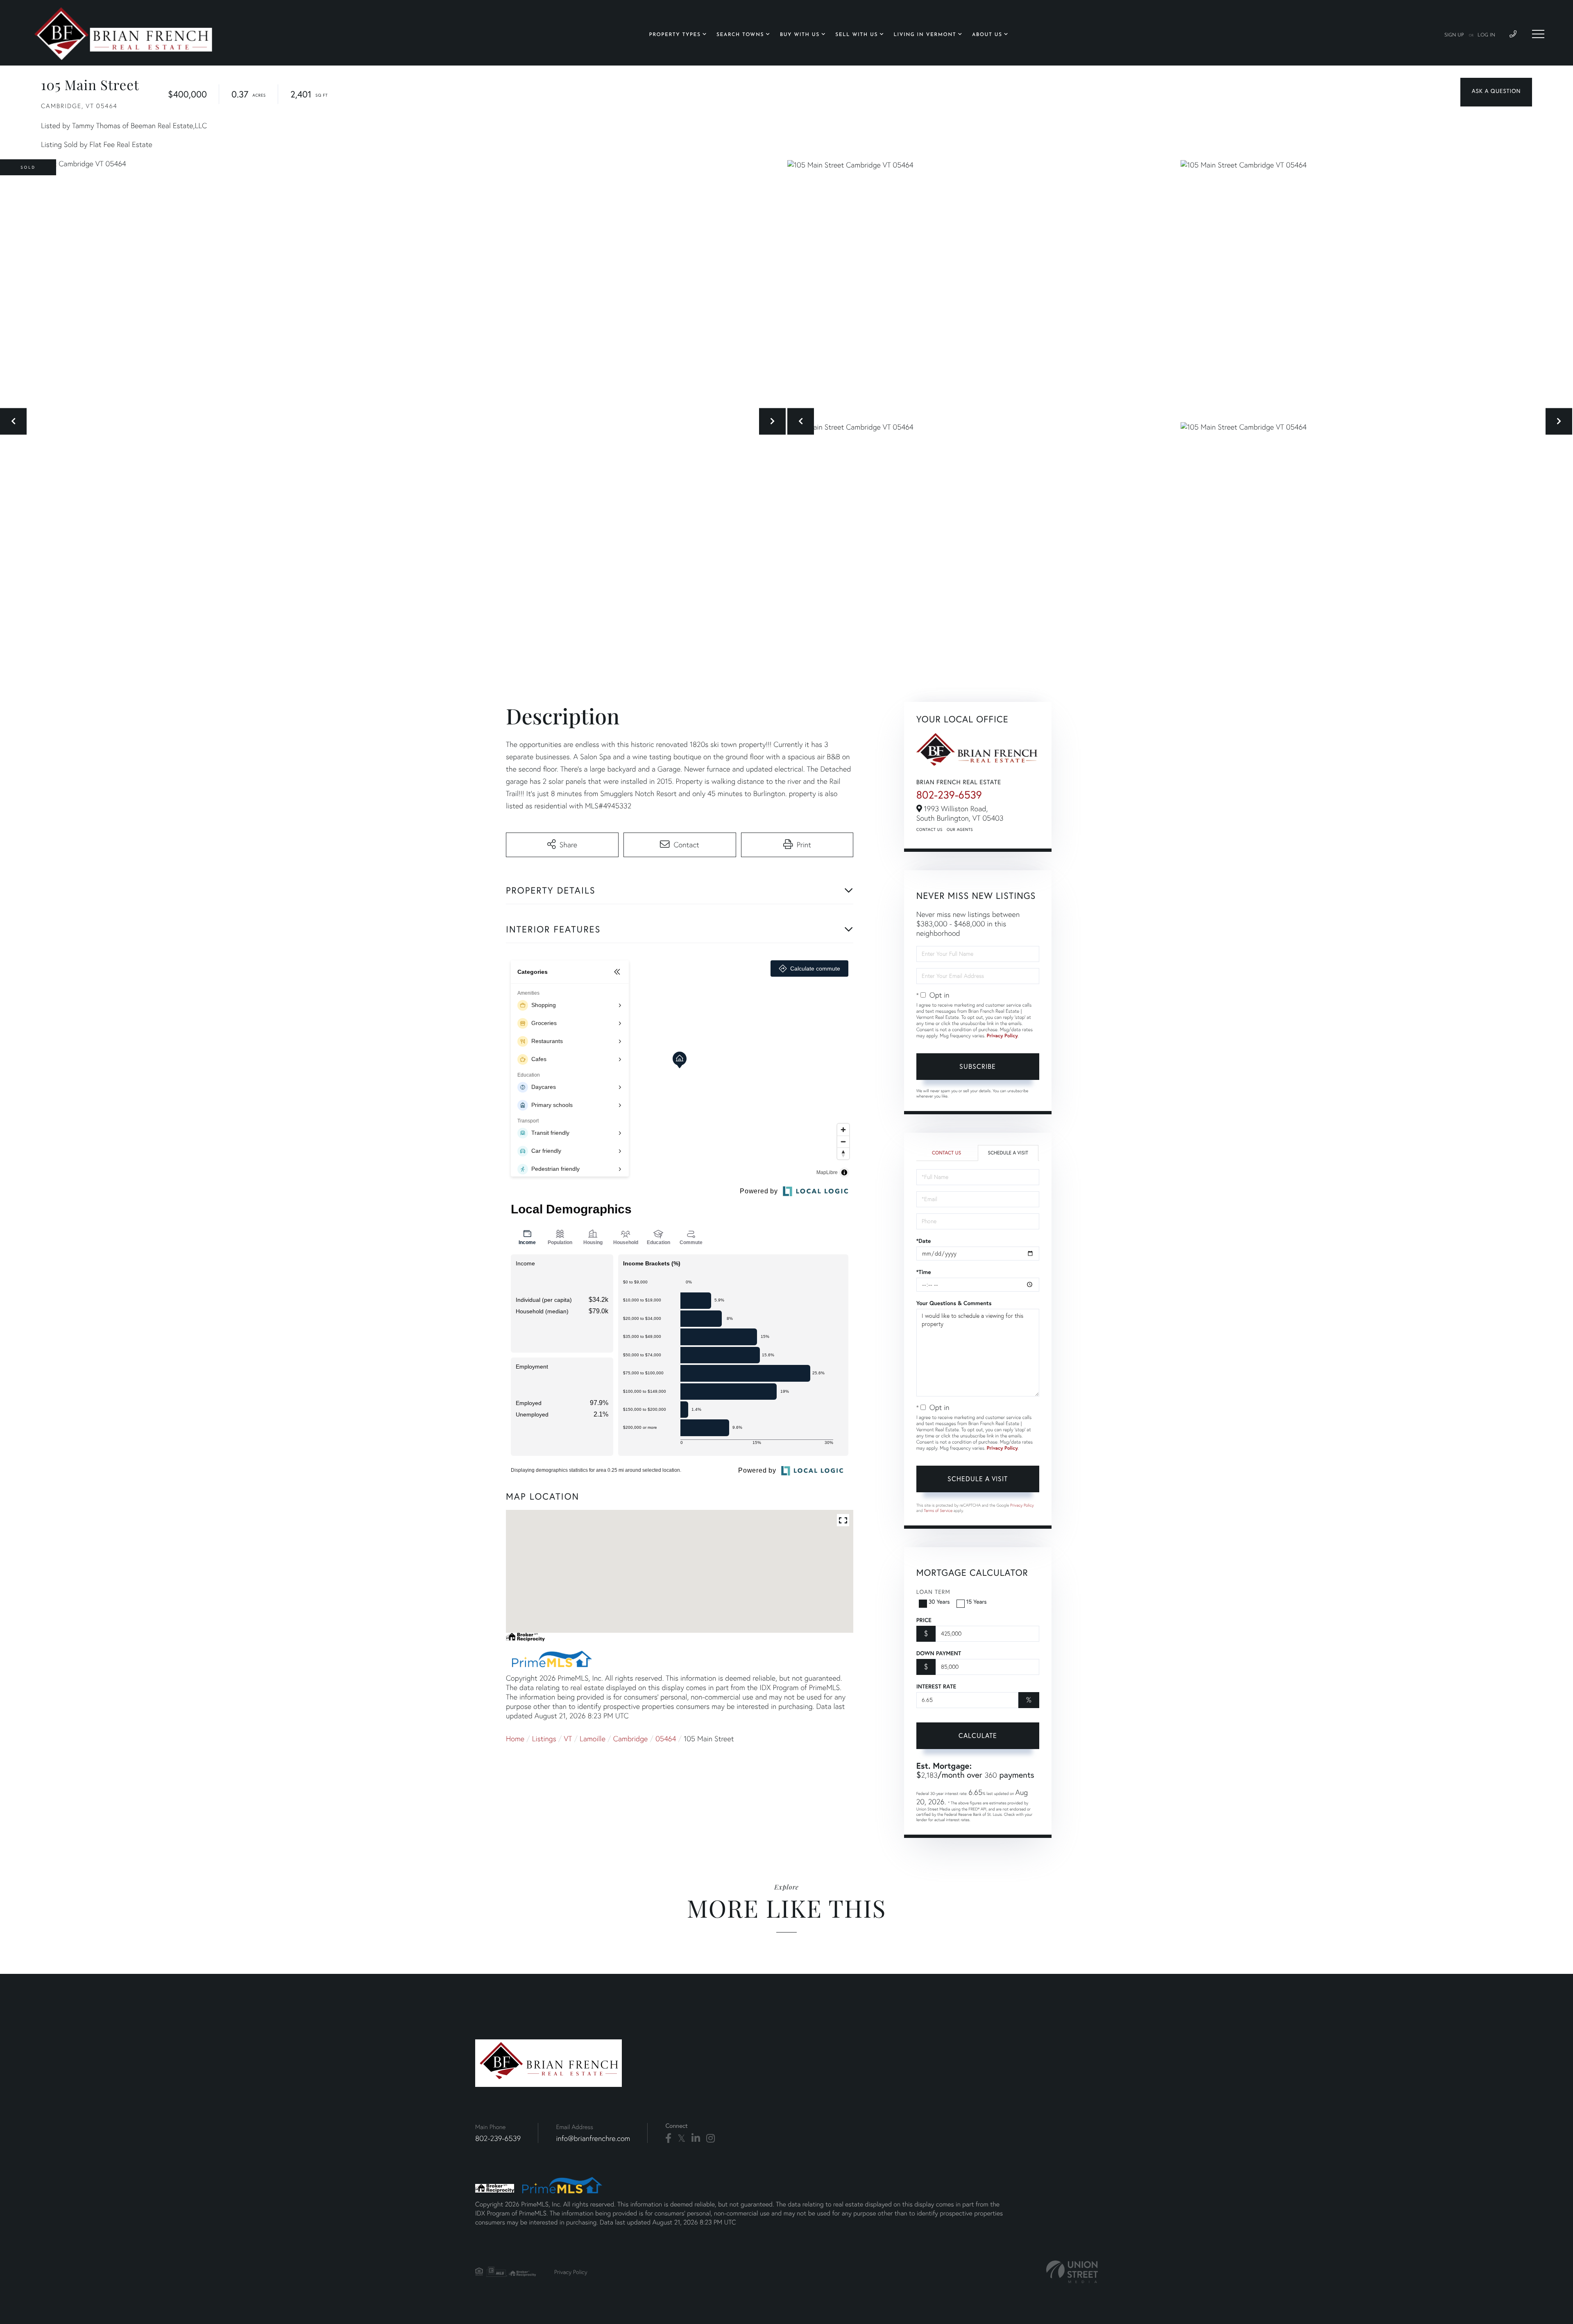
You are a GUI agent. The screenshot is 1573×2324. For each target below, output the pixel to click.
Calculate (978, 1735)
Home (515, 1739)
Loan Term (933, 1592)
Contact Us (929, 829)
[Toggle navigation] (1538, 34)
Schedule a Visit (1008, 1153)
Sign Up (1454, 35)
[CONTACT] (1496, 92)
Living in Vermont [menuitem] (925, 35)
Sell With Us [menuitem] (857, 35)
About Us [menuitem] (987, 35)
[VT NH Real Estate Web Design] (1072, 2272)
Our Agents (960, 829)
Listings (544, 1739)
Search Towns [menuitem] (740, 35)
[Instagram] (711, 2138)
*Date (924, 1241)
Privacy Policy (1002, 1036)
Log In (1486, 35)
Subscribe (978, 1066)
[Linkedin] (696, 2138)
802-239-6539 (949, 795)
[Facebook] (668, 2138)
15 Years (977, 1601)
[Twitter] (681, 2138)
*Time (924, 1272)
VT (568, 1739)
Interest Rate (936, 1686)
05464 (666, 1739)
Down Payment (939, 1653)
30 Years (939, 1601)
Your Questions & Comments (954, 1303)
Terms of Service (938, 1510)
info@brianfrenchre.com (593, 2138)
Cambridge (631, 1739)
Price (924, 1620)
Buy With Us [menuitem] (800, 35)
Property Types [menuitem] (675, 35)
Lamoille (593, 1739)
